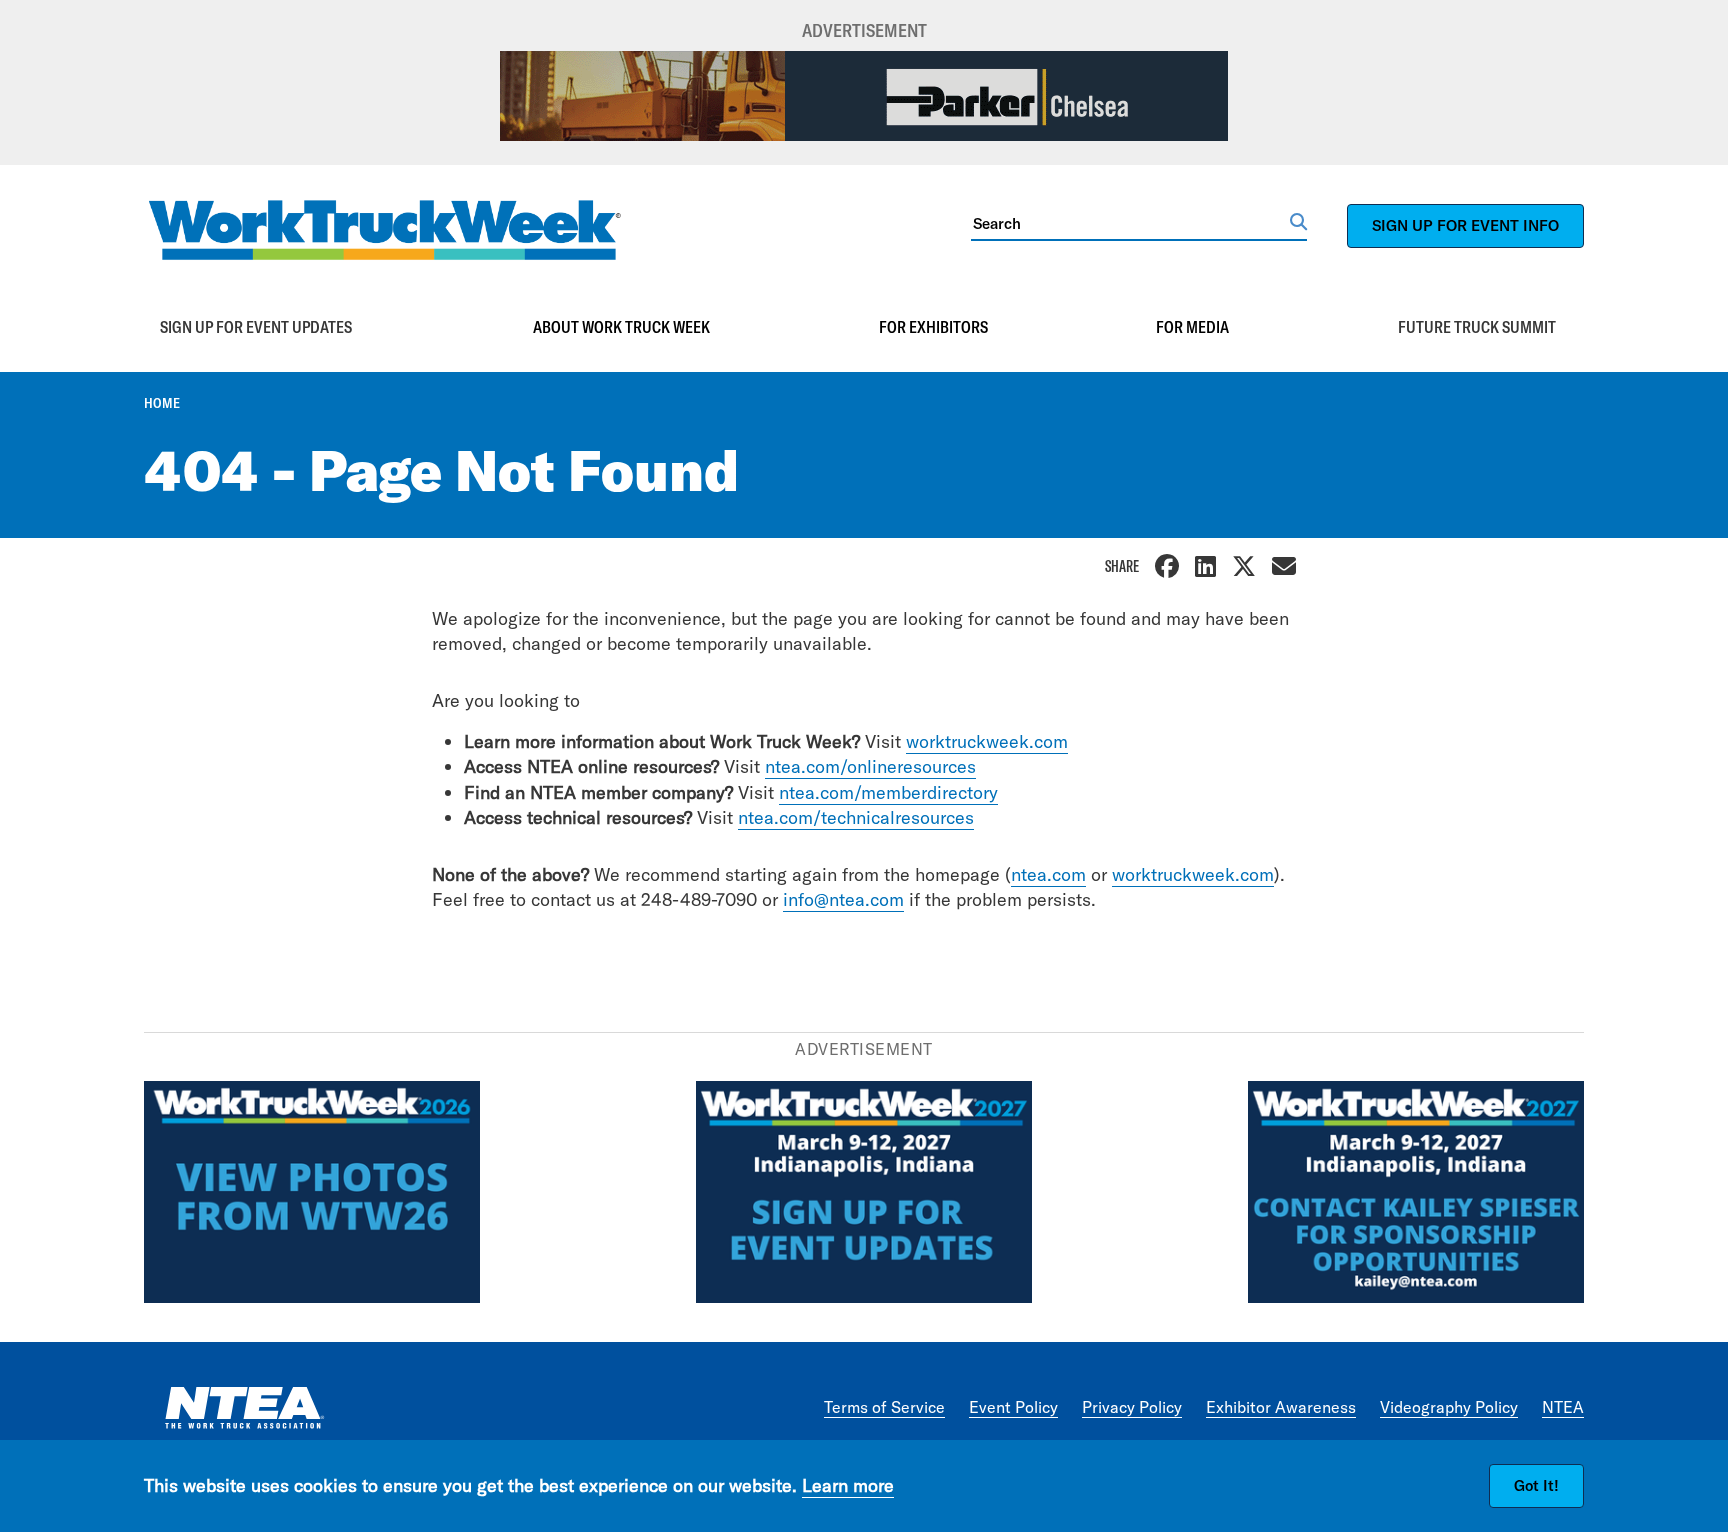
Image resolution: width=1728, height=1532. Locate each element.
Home (162, 403)
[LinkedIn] (1205, 568)
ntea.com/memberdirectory (888, 792)
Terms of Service (884, 1407)
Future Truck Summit (1477, 327)
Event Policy (1013, 1407)
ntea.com (1048, 874)
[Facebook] (1167, 568)
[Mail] (1284, 568)
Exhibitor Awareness (1281, 1407)
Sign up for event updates (256, 327)
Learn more (848, 1485)
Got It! (1536, 1485)
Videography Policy (1449, 1407)
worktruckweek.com (987, 741)
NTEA (1563, 1407)
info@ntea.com (843, 899)
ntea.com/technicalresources (856, 817)
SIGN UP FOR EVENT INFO (1465, 225)
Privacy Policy (1132, 1407)
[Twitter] (1244, 568)
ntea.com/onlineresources (870, 766)
